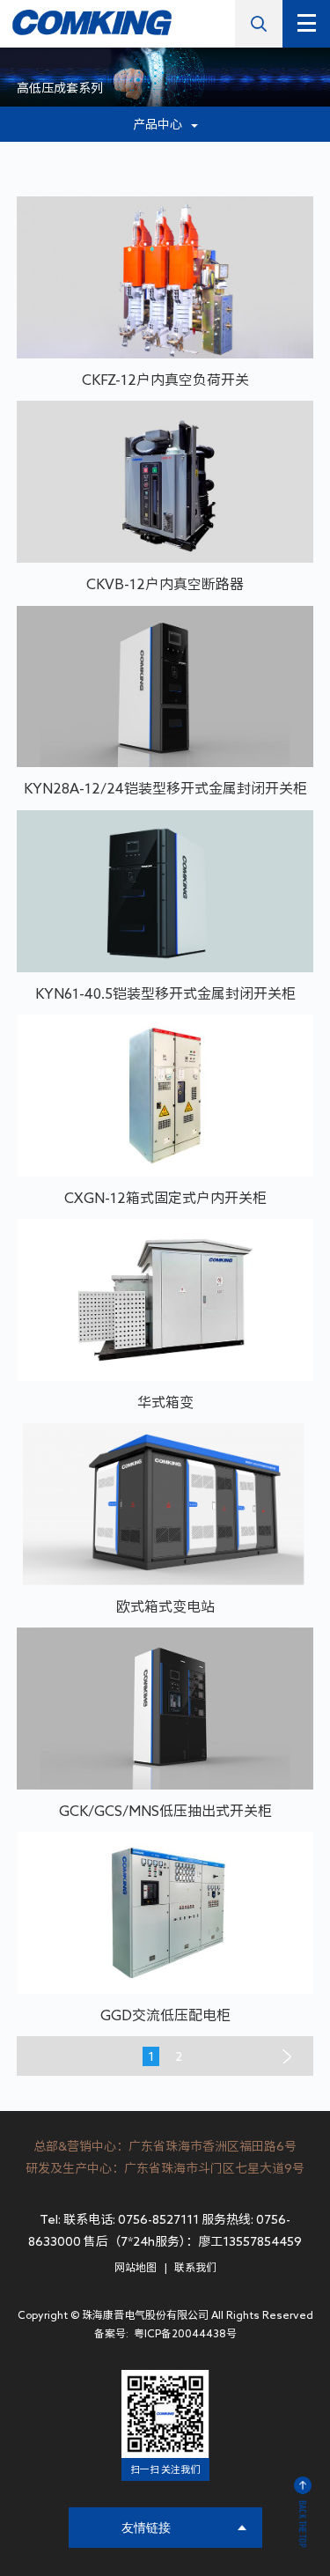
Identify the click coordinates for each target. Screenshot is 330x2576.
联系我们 (195, 2267)
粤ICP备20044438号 (184, 2333)
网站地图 (136, 2267)
